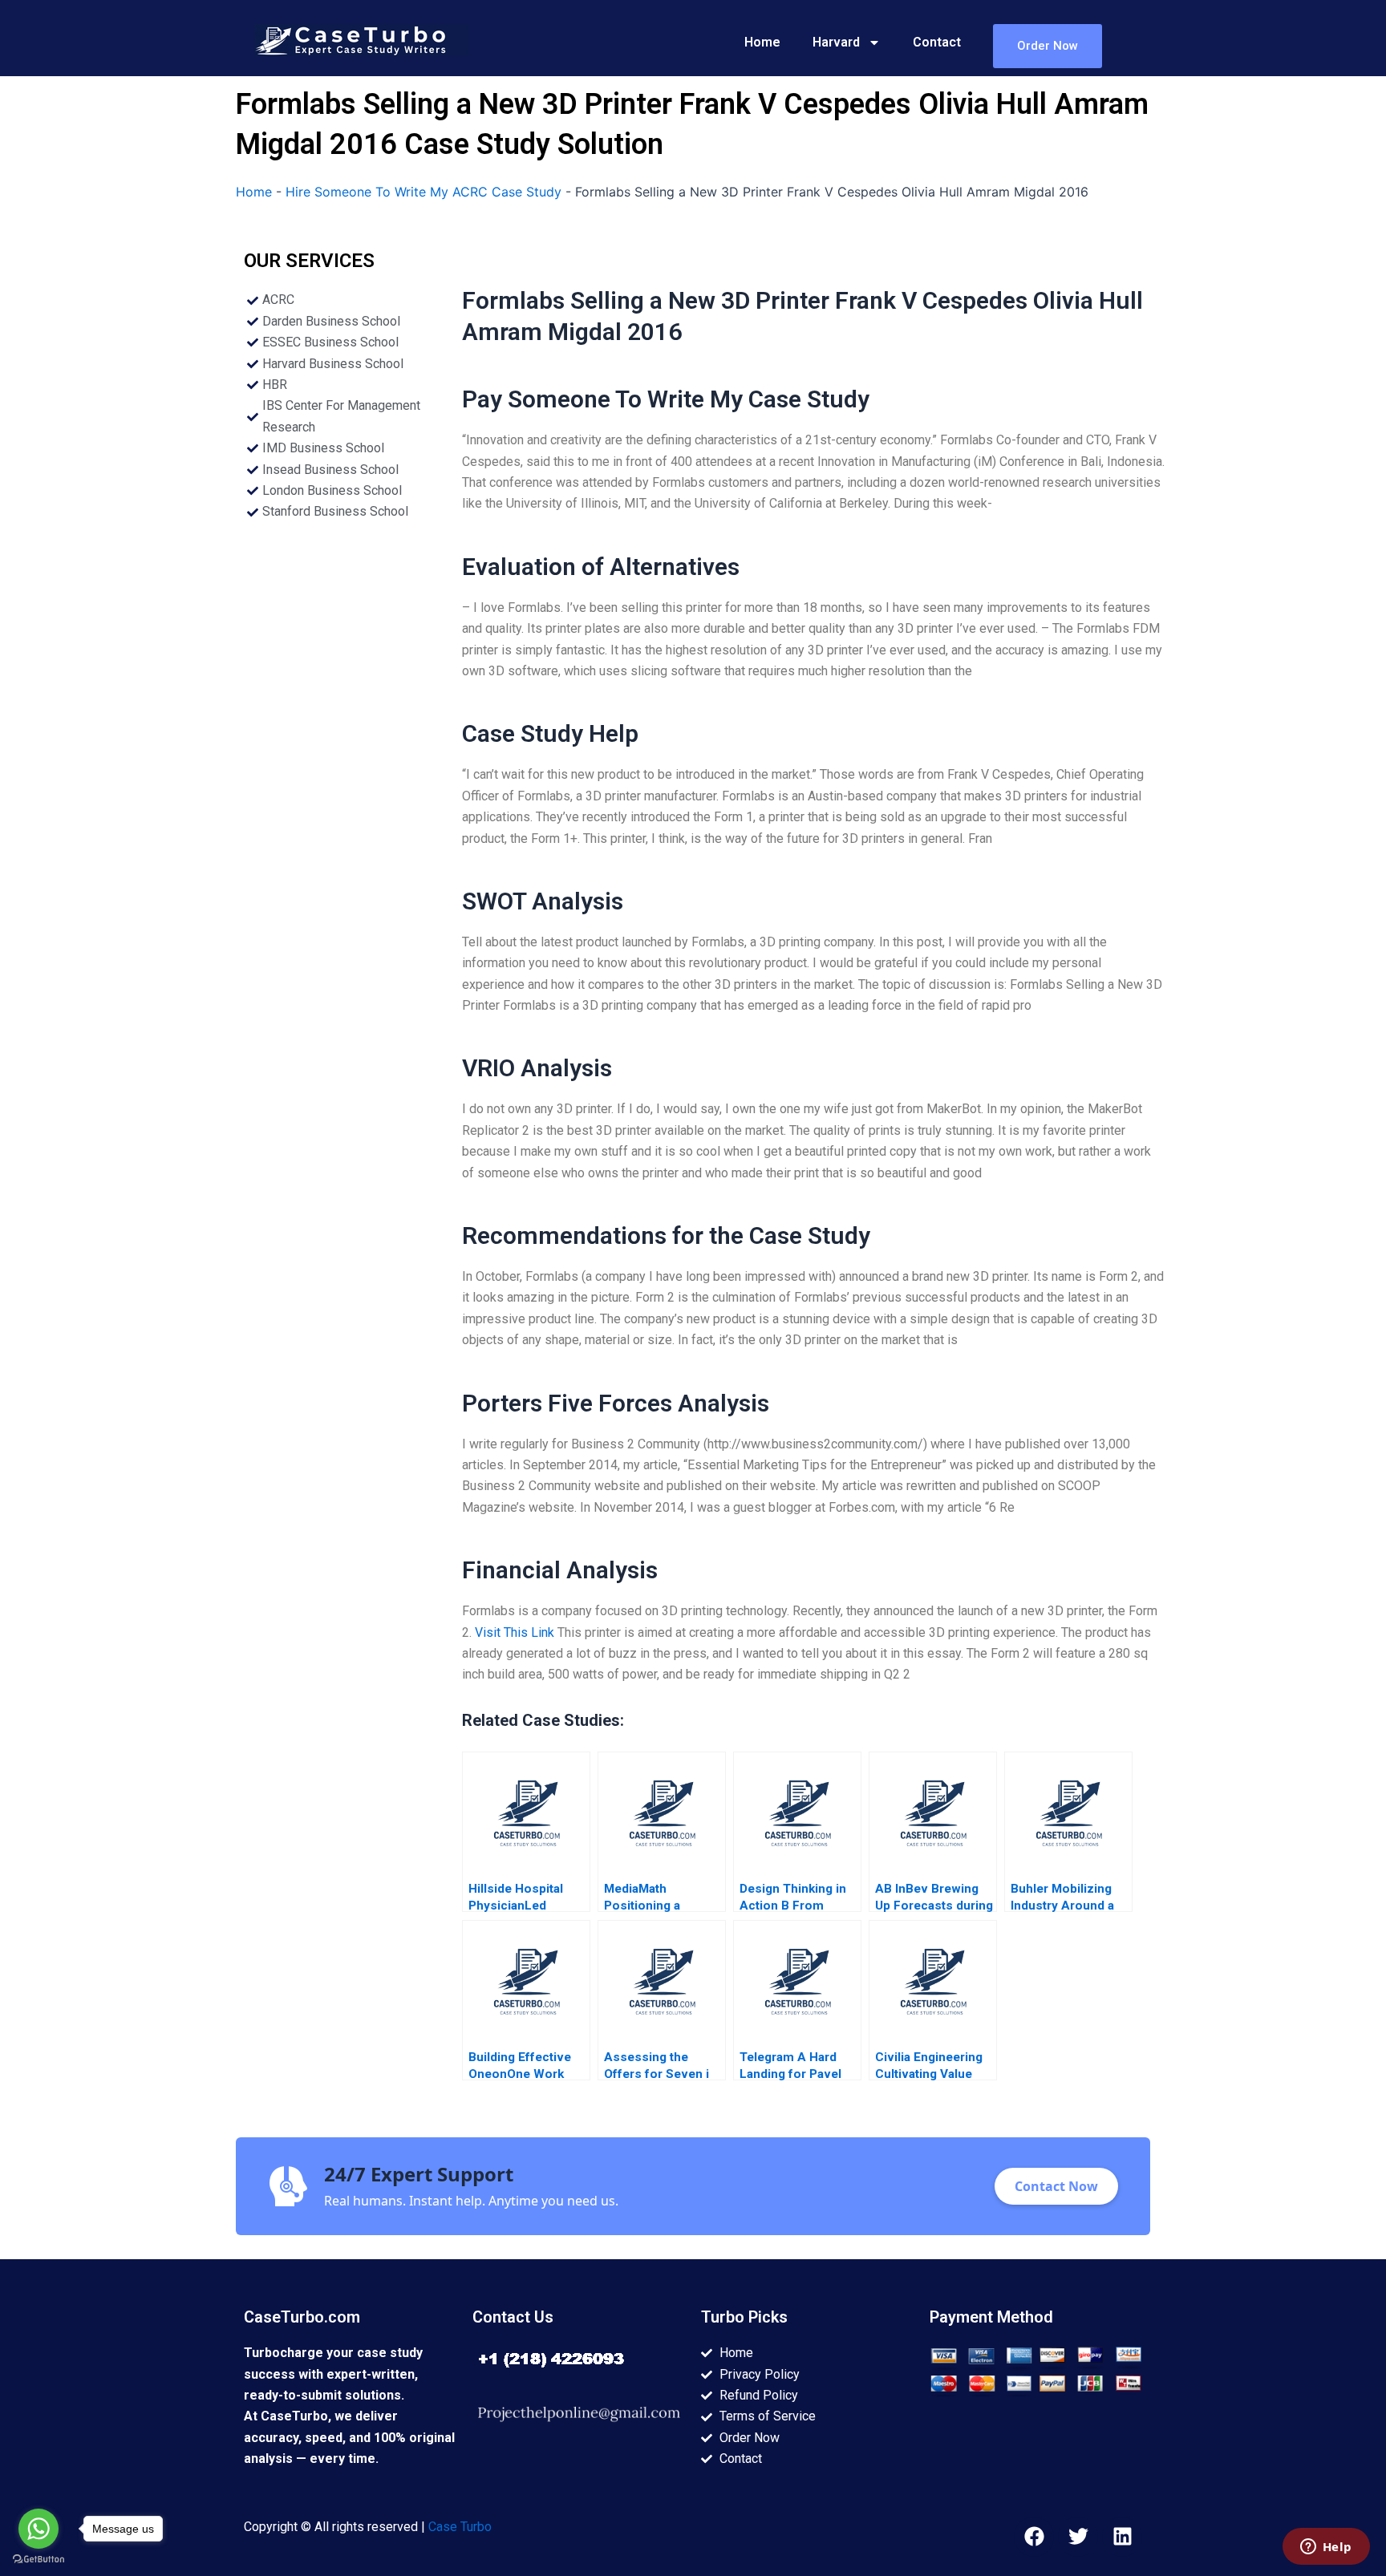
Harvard (836, 42)
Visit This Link (515, 1632)
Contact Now (1056, 2186)
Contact (937, 42)
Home (762, 42)
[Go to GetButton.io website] (38, 2560)
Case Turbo (460, 2527)
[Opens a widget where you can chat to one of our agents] (1326, 2548)
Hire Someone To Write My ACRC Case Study (423, 192)
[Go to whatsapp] (38, 2529)
